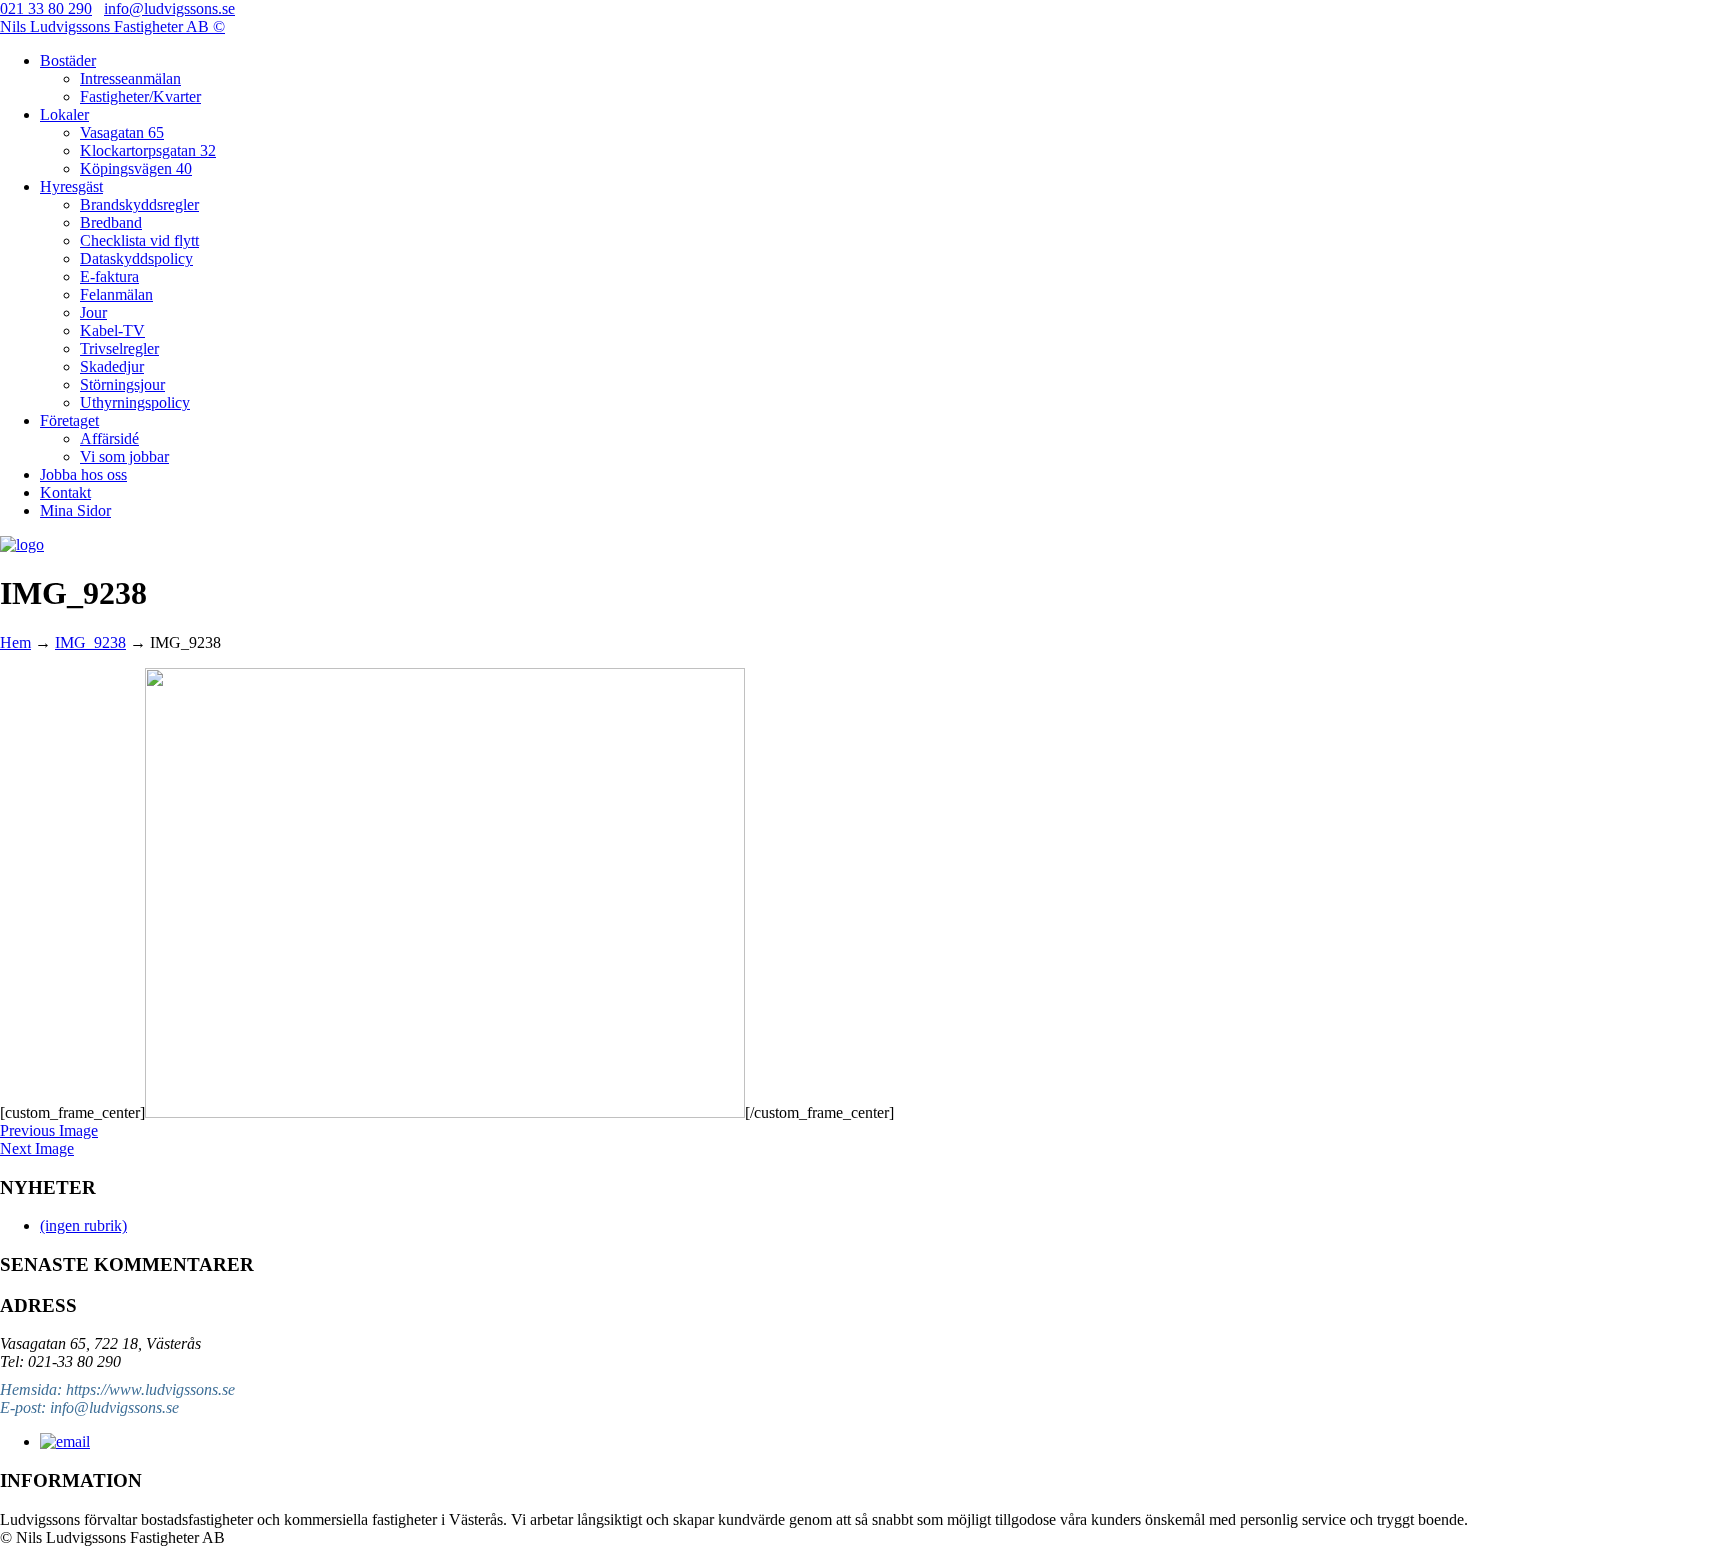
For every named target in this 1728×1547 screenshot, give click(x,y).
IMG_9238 (90, 642)
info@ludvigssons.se (169, 8)
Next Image (37, 1148)
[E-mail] (65, 1441)
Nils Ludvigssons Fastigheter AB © (112, 26)
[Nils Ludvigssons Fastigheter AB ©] (22, 544)
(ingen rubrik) (83, 1225)
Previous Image (49, 1130)
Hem (15, 642)
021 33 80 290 (46, 8)
